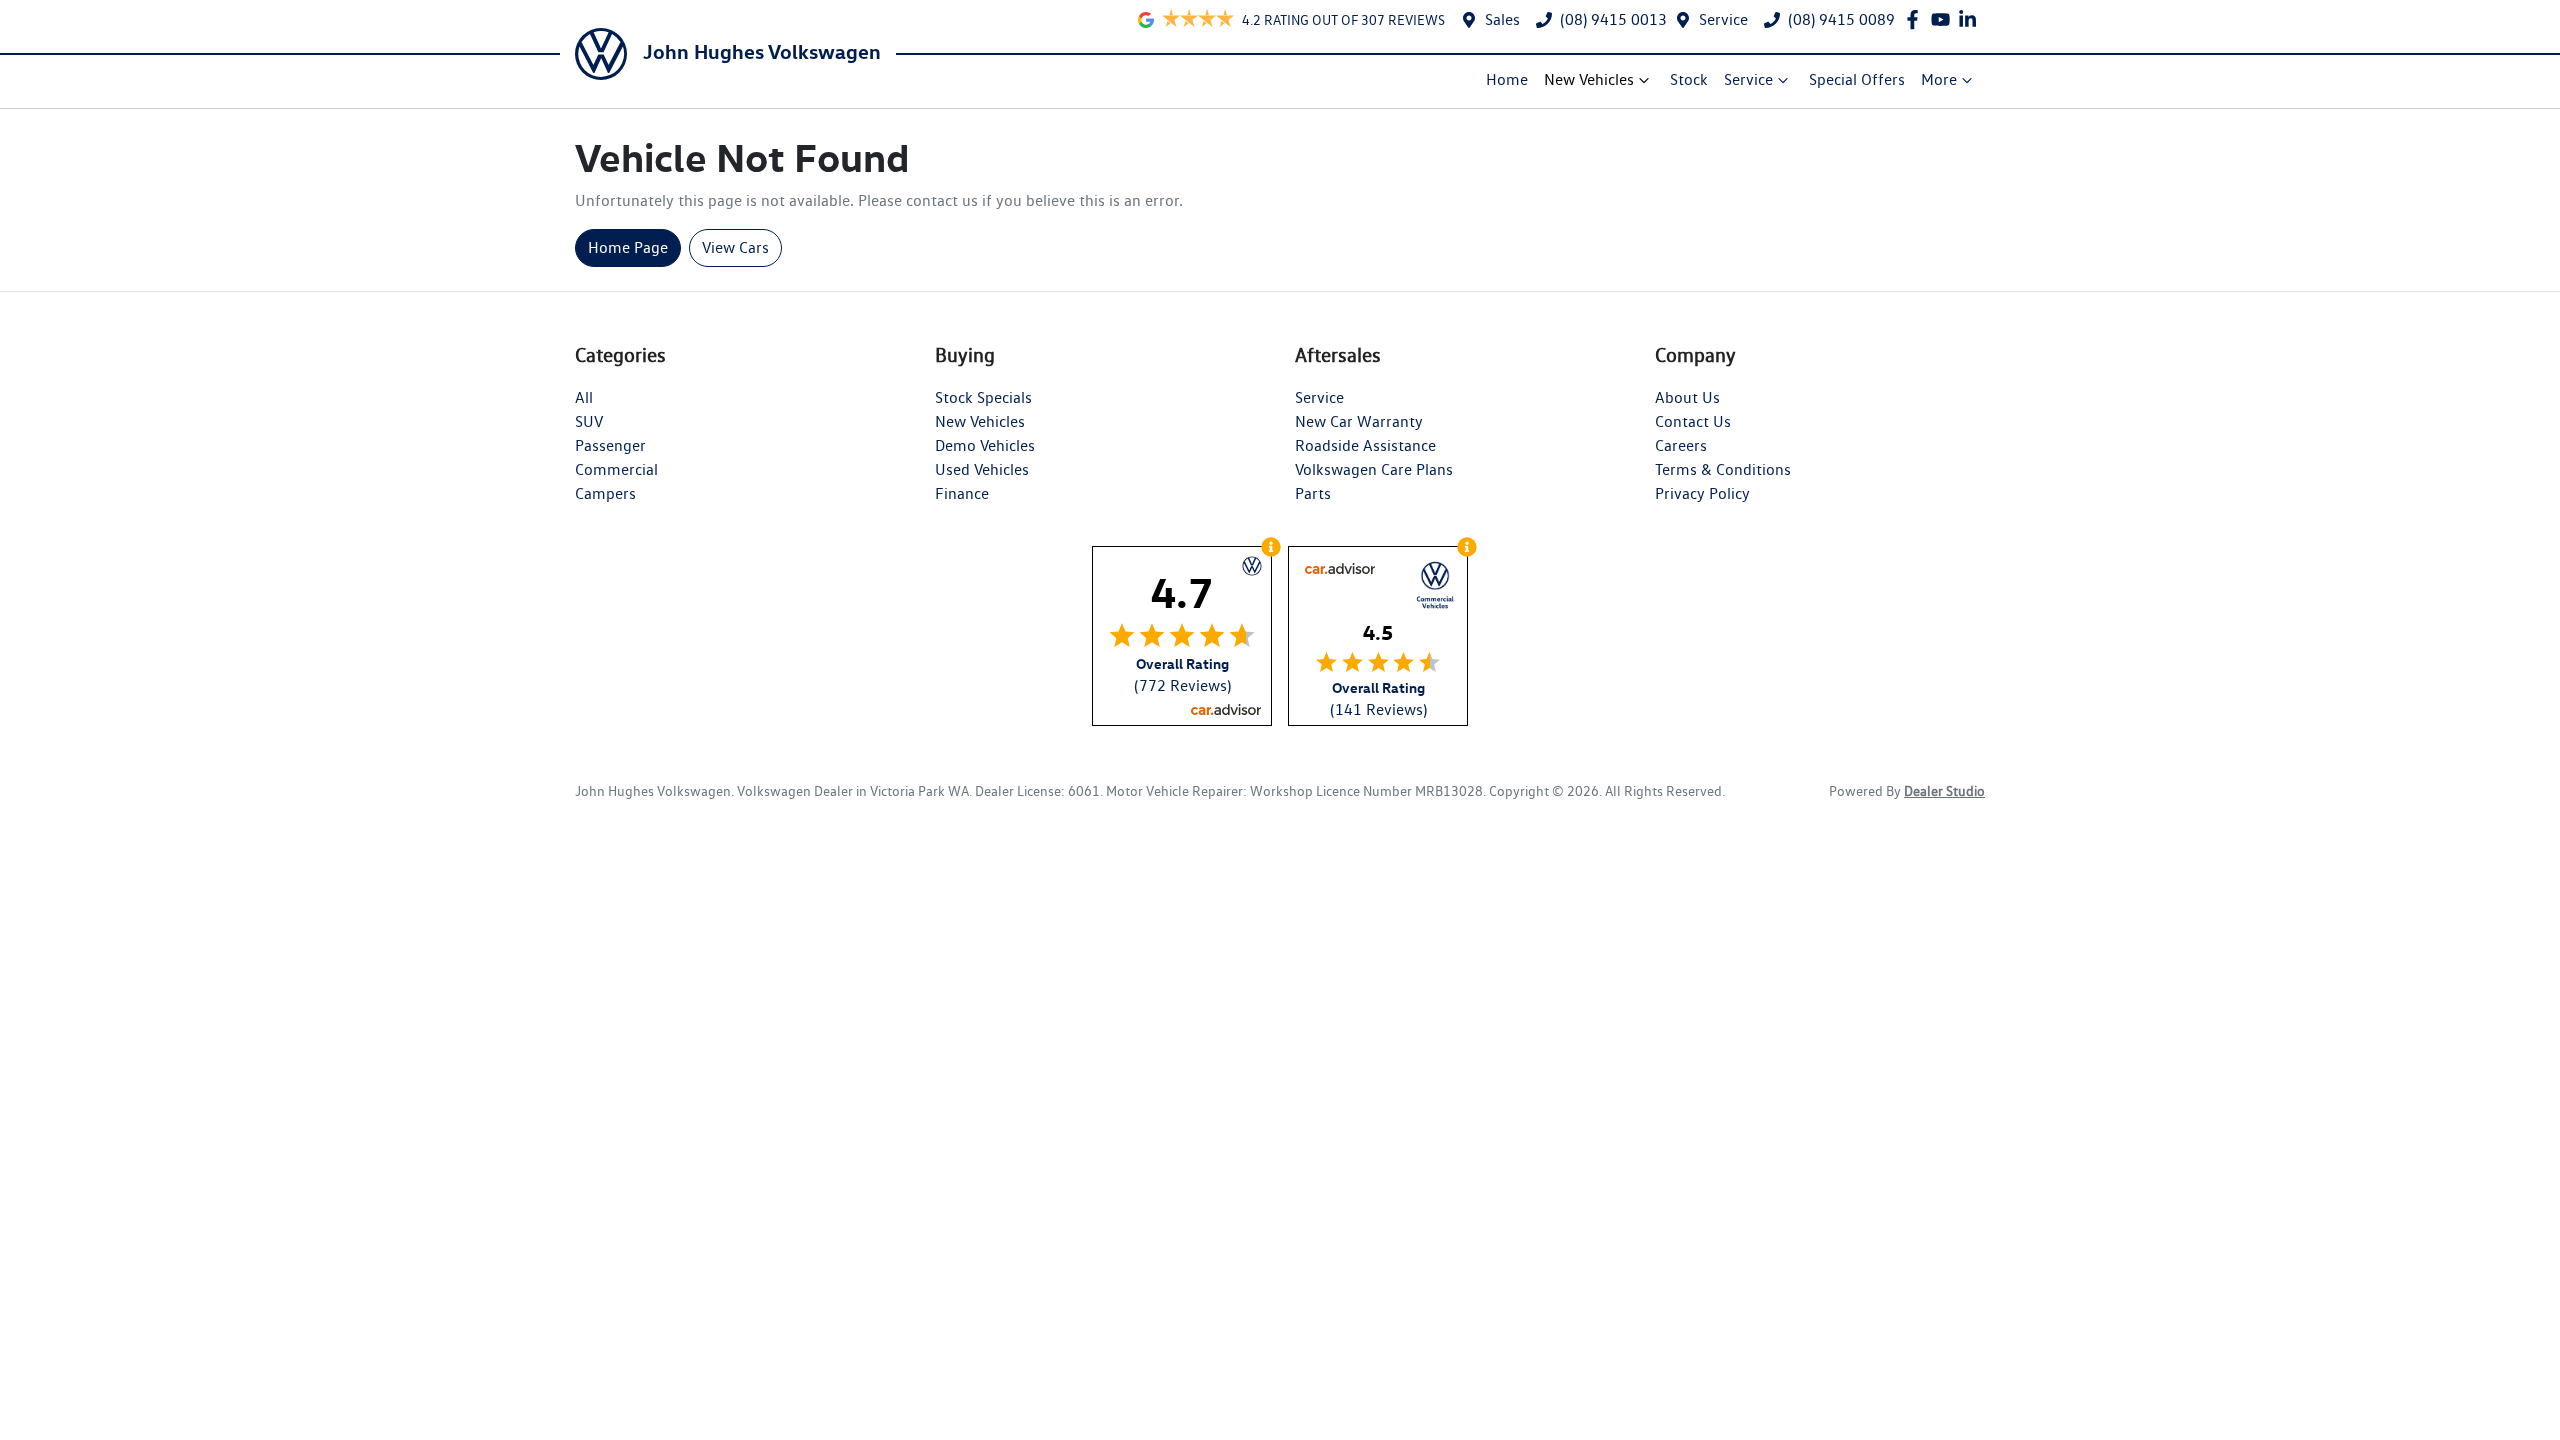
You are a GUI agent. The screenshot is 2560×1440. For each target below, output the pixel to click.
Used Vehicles (982, 469)
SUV (589, 421)
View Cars (735, 247)
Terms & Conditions (1723, 469)
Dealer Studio (1944, 791)
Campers (605, 493)
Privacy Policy (1702, 493)
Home (1507, 79)
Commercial (616, 469)
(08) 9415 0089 (1841, 19)
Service (1723, 19)
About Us (1687, 397)
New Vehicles (1589, 79)
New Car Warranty (1359, 421)
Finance (962, 493)
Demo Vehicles (985, 445)
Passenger (610, 445)
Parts (1313, 493)
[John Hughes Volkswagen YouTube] (1944, 19)
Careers (1681, 445)
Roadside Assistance (1365, 445)
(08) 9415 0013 (1613, 19)
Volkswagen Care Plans (1374, 469)
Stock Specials (983, 397)
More (1939, 79)
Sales (1502, 19)
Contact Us (1693, 421)
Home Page (628, 247)
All (584, 397)
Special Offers (1857, 79)
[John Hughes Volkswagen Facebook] (1916, 19)
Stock (1689, 79)
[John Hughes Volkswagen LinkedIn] (1971, 19)
